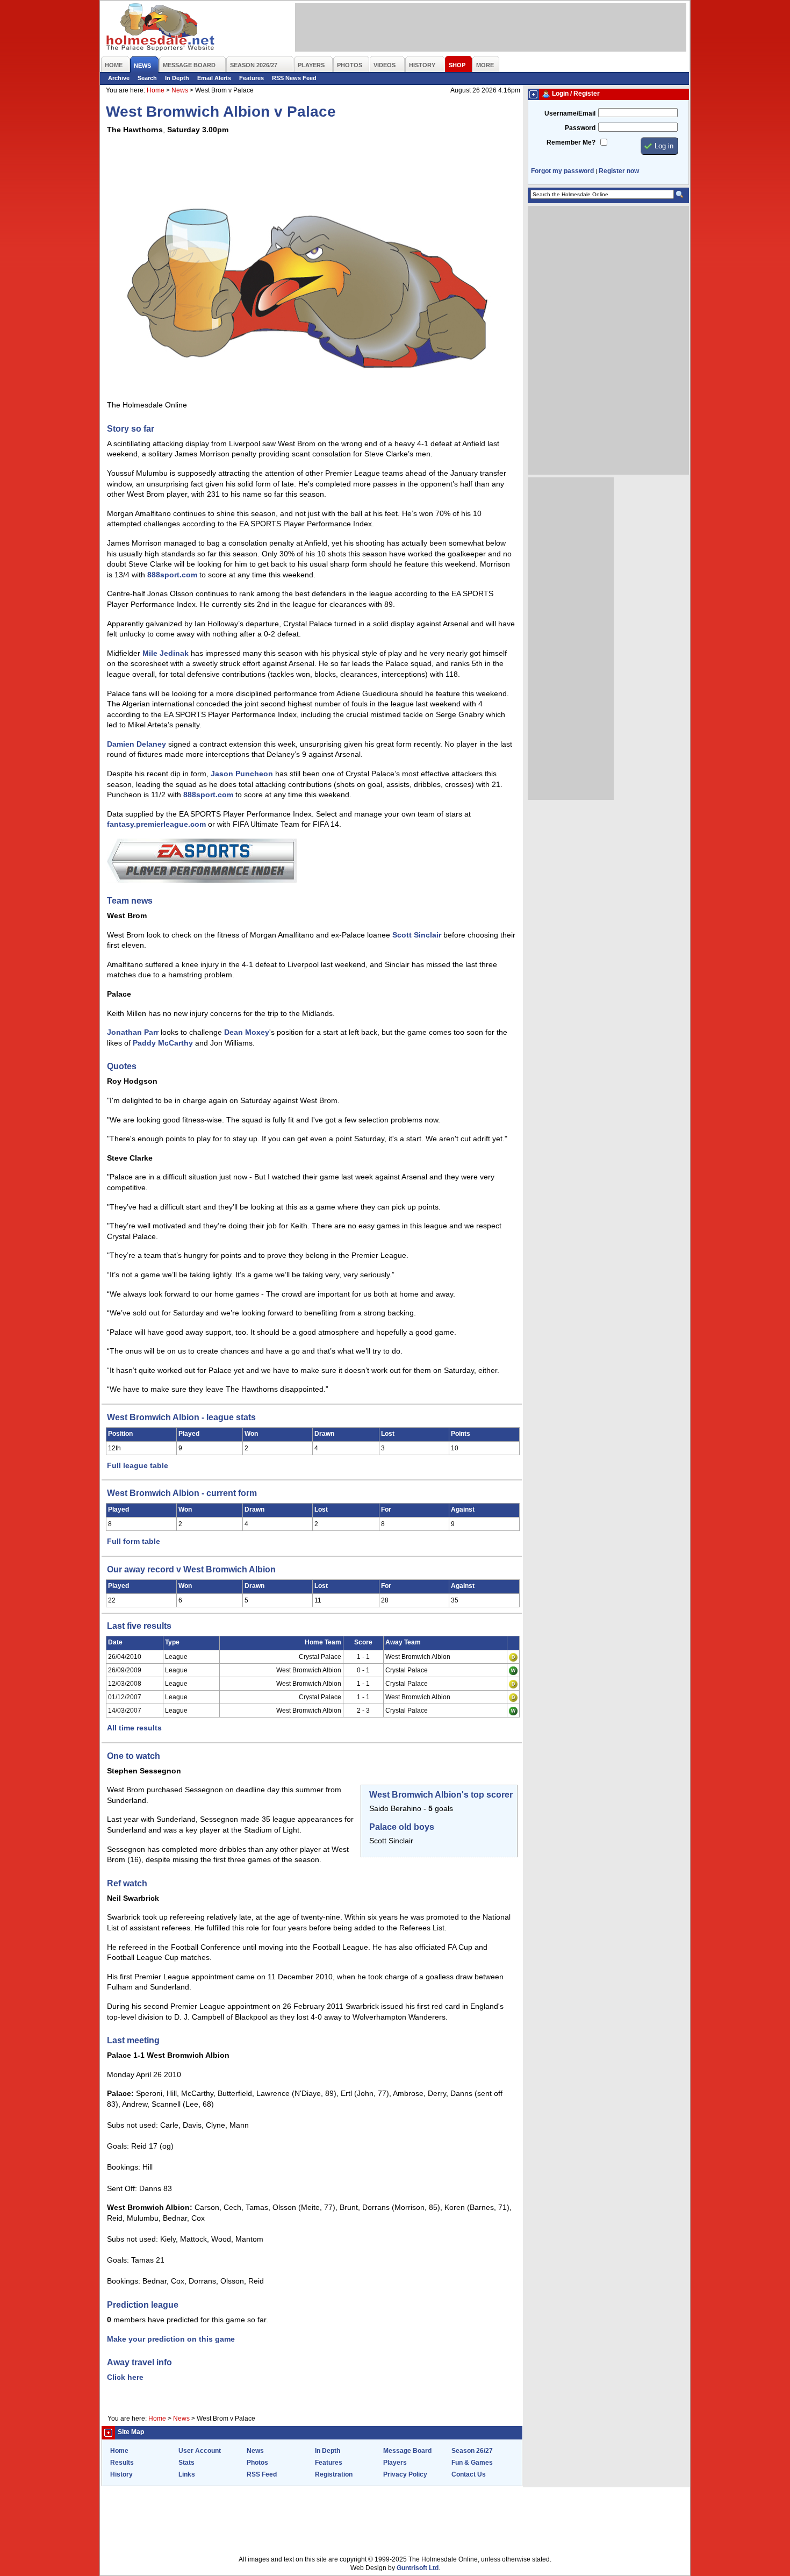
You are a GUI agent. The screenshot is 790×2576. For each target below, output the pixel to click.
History (121, 2474)
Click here (125, 2377)
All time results (134, 1728)
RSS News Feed (294, 78)
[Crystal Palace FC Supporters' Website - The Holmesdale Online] (161, 28)
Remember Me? (571, 142)
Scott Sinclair (417, 935)
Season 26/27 (472, 2451)
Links (187, 2474)
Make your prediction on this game (171, 2339)
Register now (619, 171)
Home (156, 90)
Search (147, 78)
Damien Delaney (137, 744)
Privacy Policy (405, 2474)
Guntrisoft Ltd (418, 2568)
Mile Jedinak (166, 653)
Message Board (407, 2451)
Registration (334, 2474)
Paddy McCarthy (163, 1043)
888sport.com (172, 575)
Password (580, 128)
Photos (257, 2463)
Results (122, 2463)
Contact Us (469, 2474)
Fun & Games (472, 2463)
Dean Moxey (247, 1032)
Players (395, 2463)
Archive (119, 78)
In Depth (177, 78)
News (180, 90)
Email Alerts (214, 78)
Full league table (138, 1465)
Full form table (134, 1541)
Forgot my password (562, 171)
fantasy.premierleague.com (156, 824)
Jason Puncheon (242, 774)
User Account (200, 2451)
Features (252, 78)
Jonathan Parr (133, 1032)
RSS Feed (262, 2474)
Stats (186, 2463)
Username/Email (570, 113)
